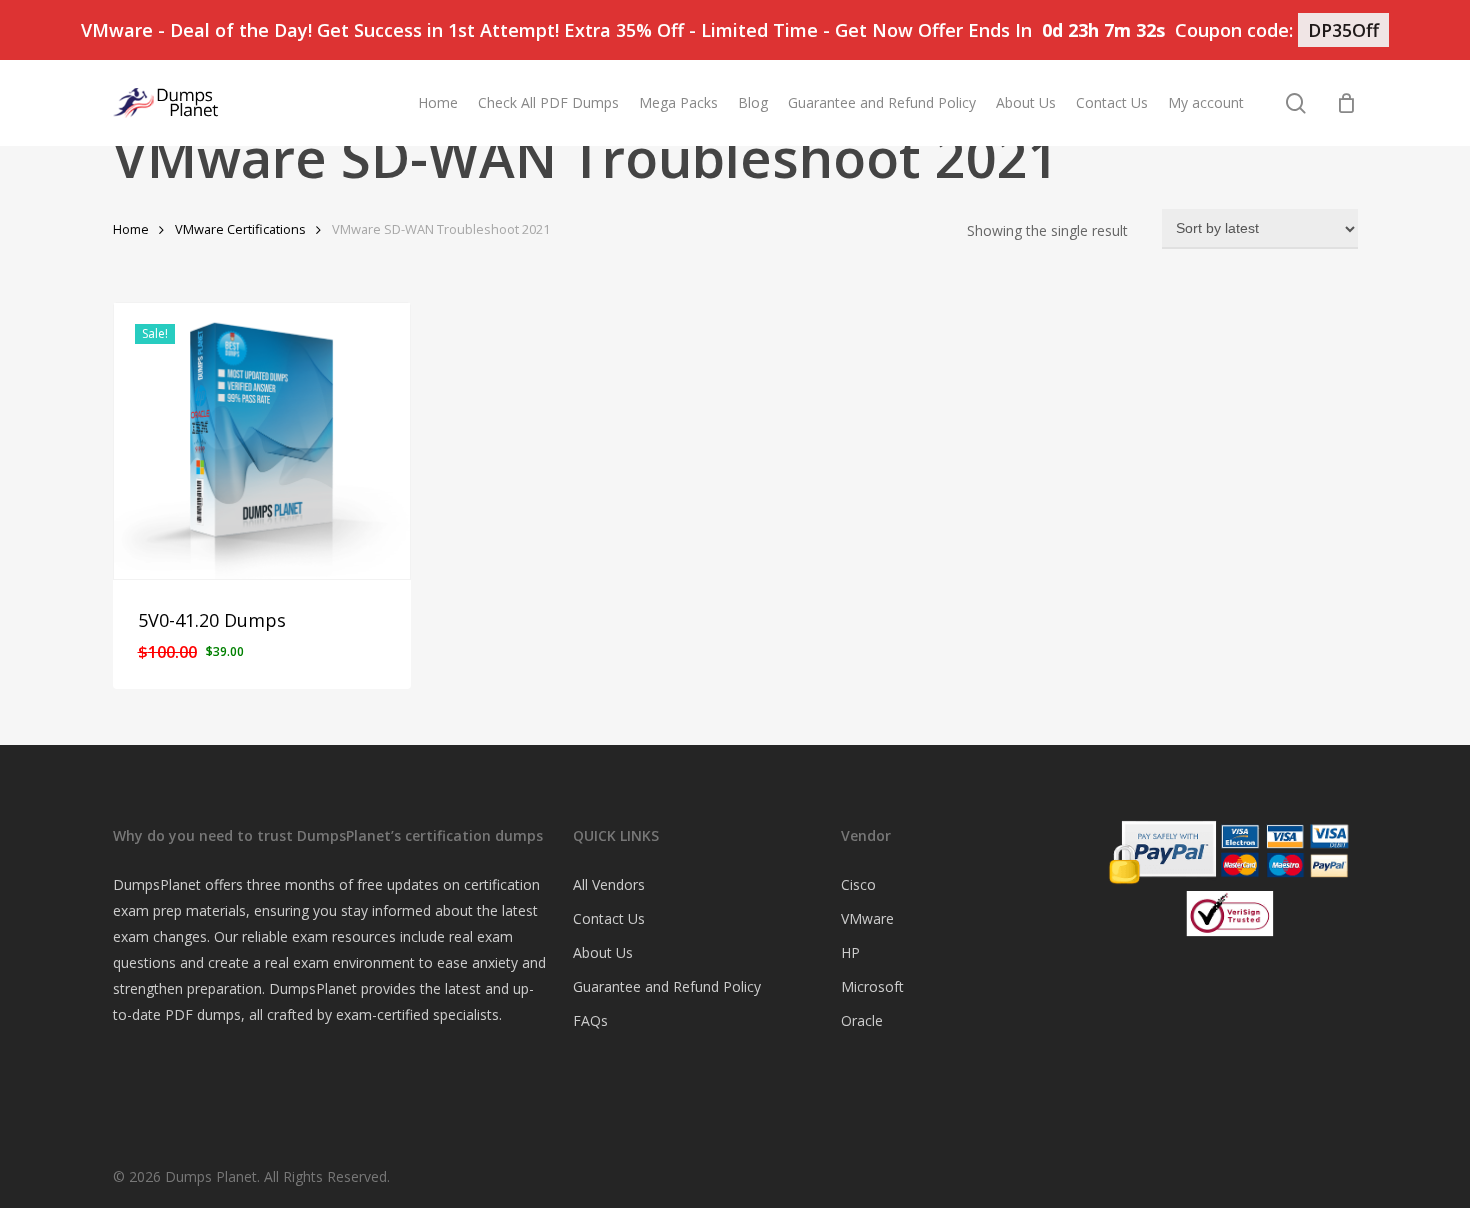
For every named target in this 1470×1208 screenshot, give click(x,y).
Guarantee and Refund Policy (667, 986)
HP (850, 952)
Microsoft (872, 986)
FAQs (590, 1020)
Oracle (862, 1020)
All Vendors (609, 884)
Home (131, 229)
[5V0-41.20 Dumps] (262, 441)
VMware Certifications (240, 229)
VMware (867, 918)
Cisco (858, 884)
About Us (603, 952)
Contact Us (609, 918)
